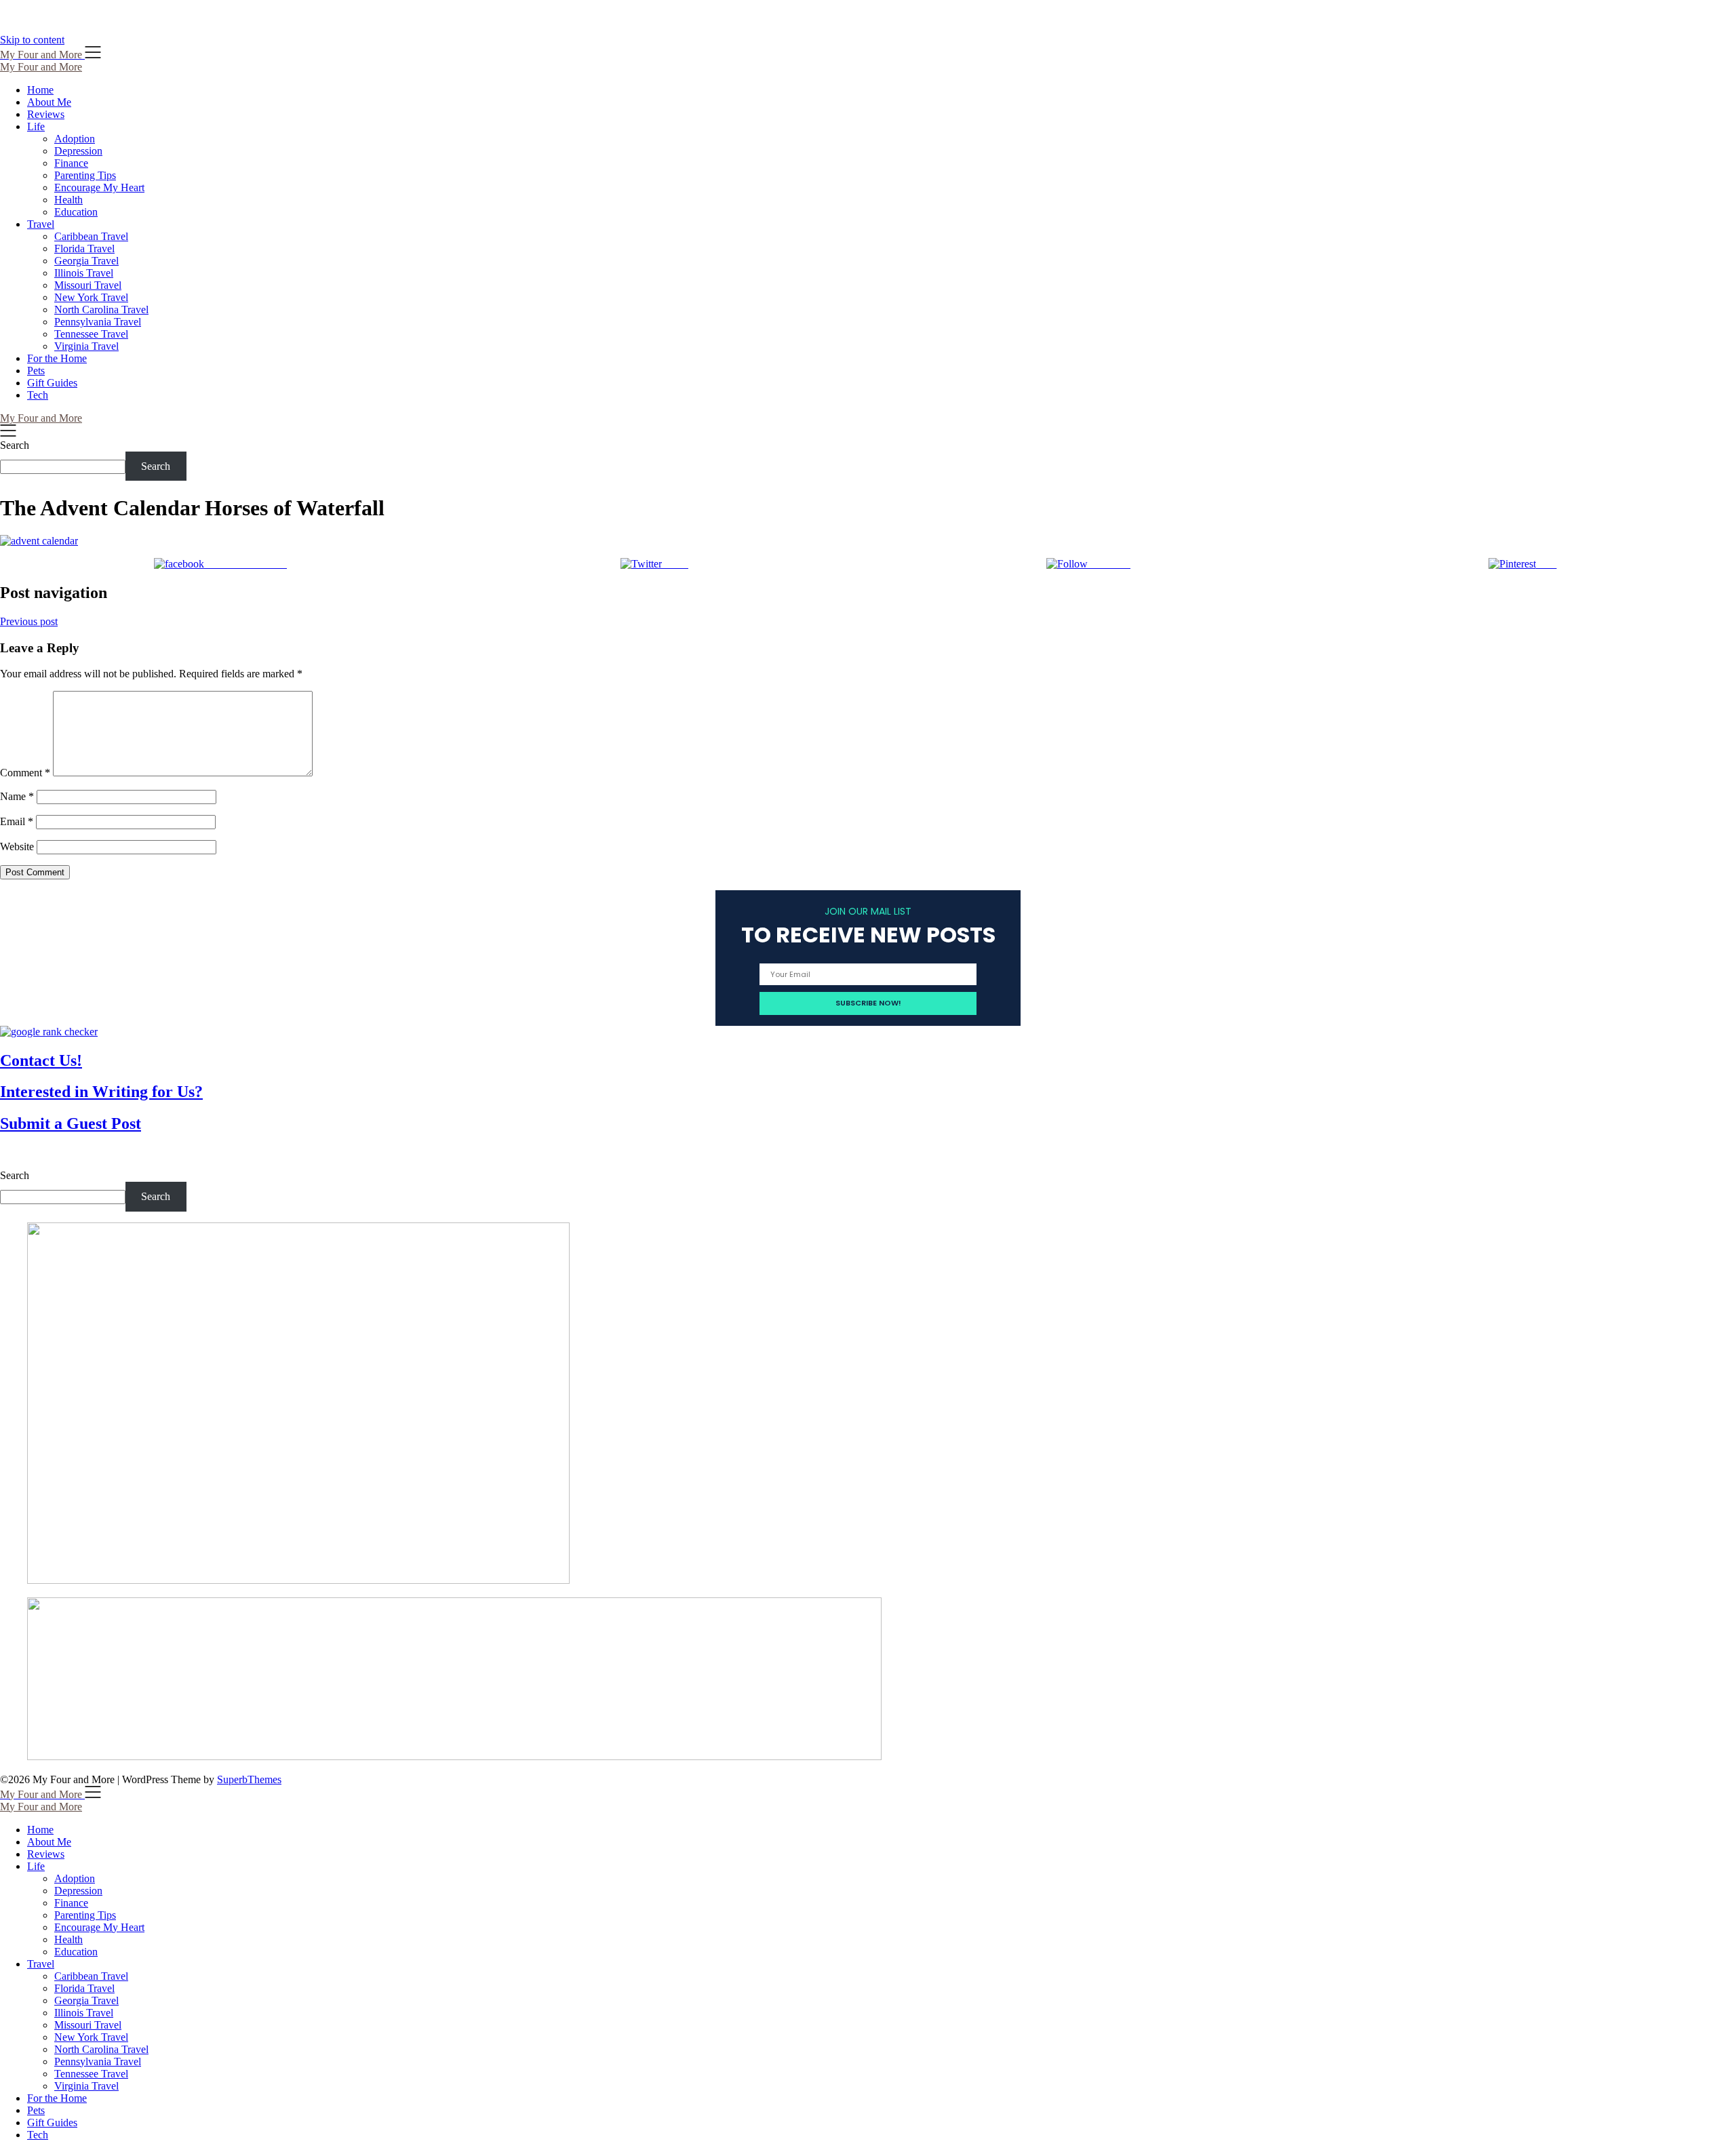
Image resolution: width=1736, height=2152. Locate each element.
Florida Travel (84, 248)
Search (15, 445)
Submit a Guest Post (71, 1123)
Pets (36, 371)
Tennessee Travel (91, 334)
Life (36, 126)
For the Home (57, 358)
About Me (49, 102)
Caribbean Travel (91, 236)
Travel (41, 224)
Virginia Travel (86, 346)
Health (68, 200)
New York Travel (91, 297)
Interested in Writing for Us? (101, 1092)
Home (40, 90)
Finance (71, 163)
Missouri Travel (88, 285)
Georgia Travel (86, 261)
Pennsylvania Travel (98, 322)
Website (17, 846)
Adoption (75, 139)
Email (17, 821)
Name (17, 796)
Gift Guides (52, 383)
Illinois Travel (84, 273)
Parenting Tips (85, 175)
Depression (78, 151)
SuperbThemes (249, 1779)
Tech (38, 395)
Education (76, 212)
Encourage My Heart (99, 187)
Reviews (46, 114)
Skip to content (32, 40)
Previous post (29, 621)
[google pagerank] (49, 1032)
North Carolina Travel (101, 310)
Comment (25, 773)
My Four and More (41, 67)
